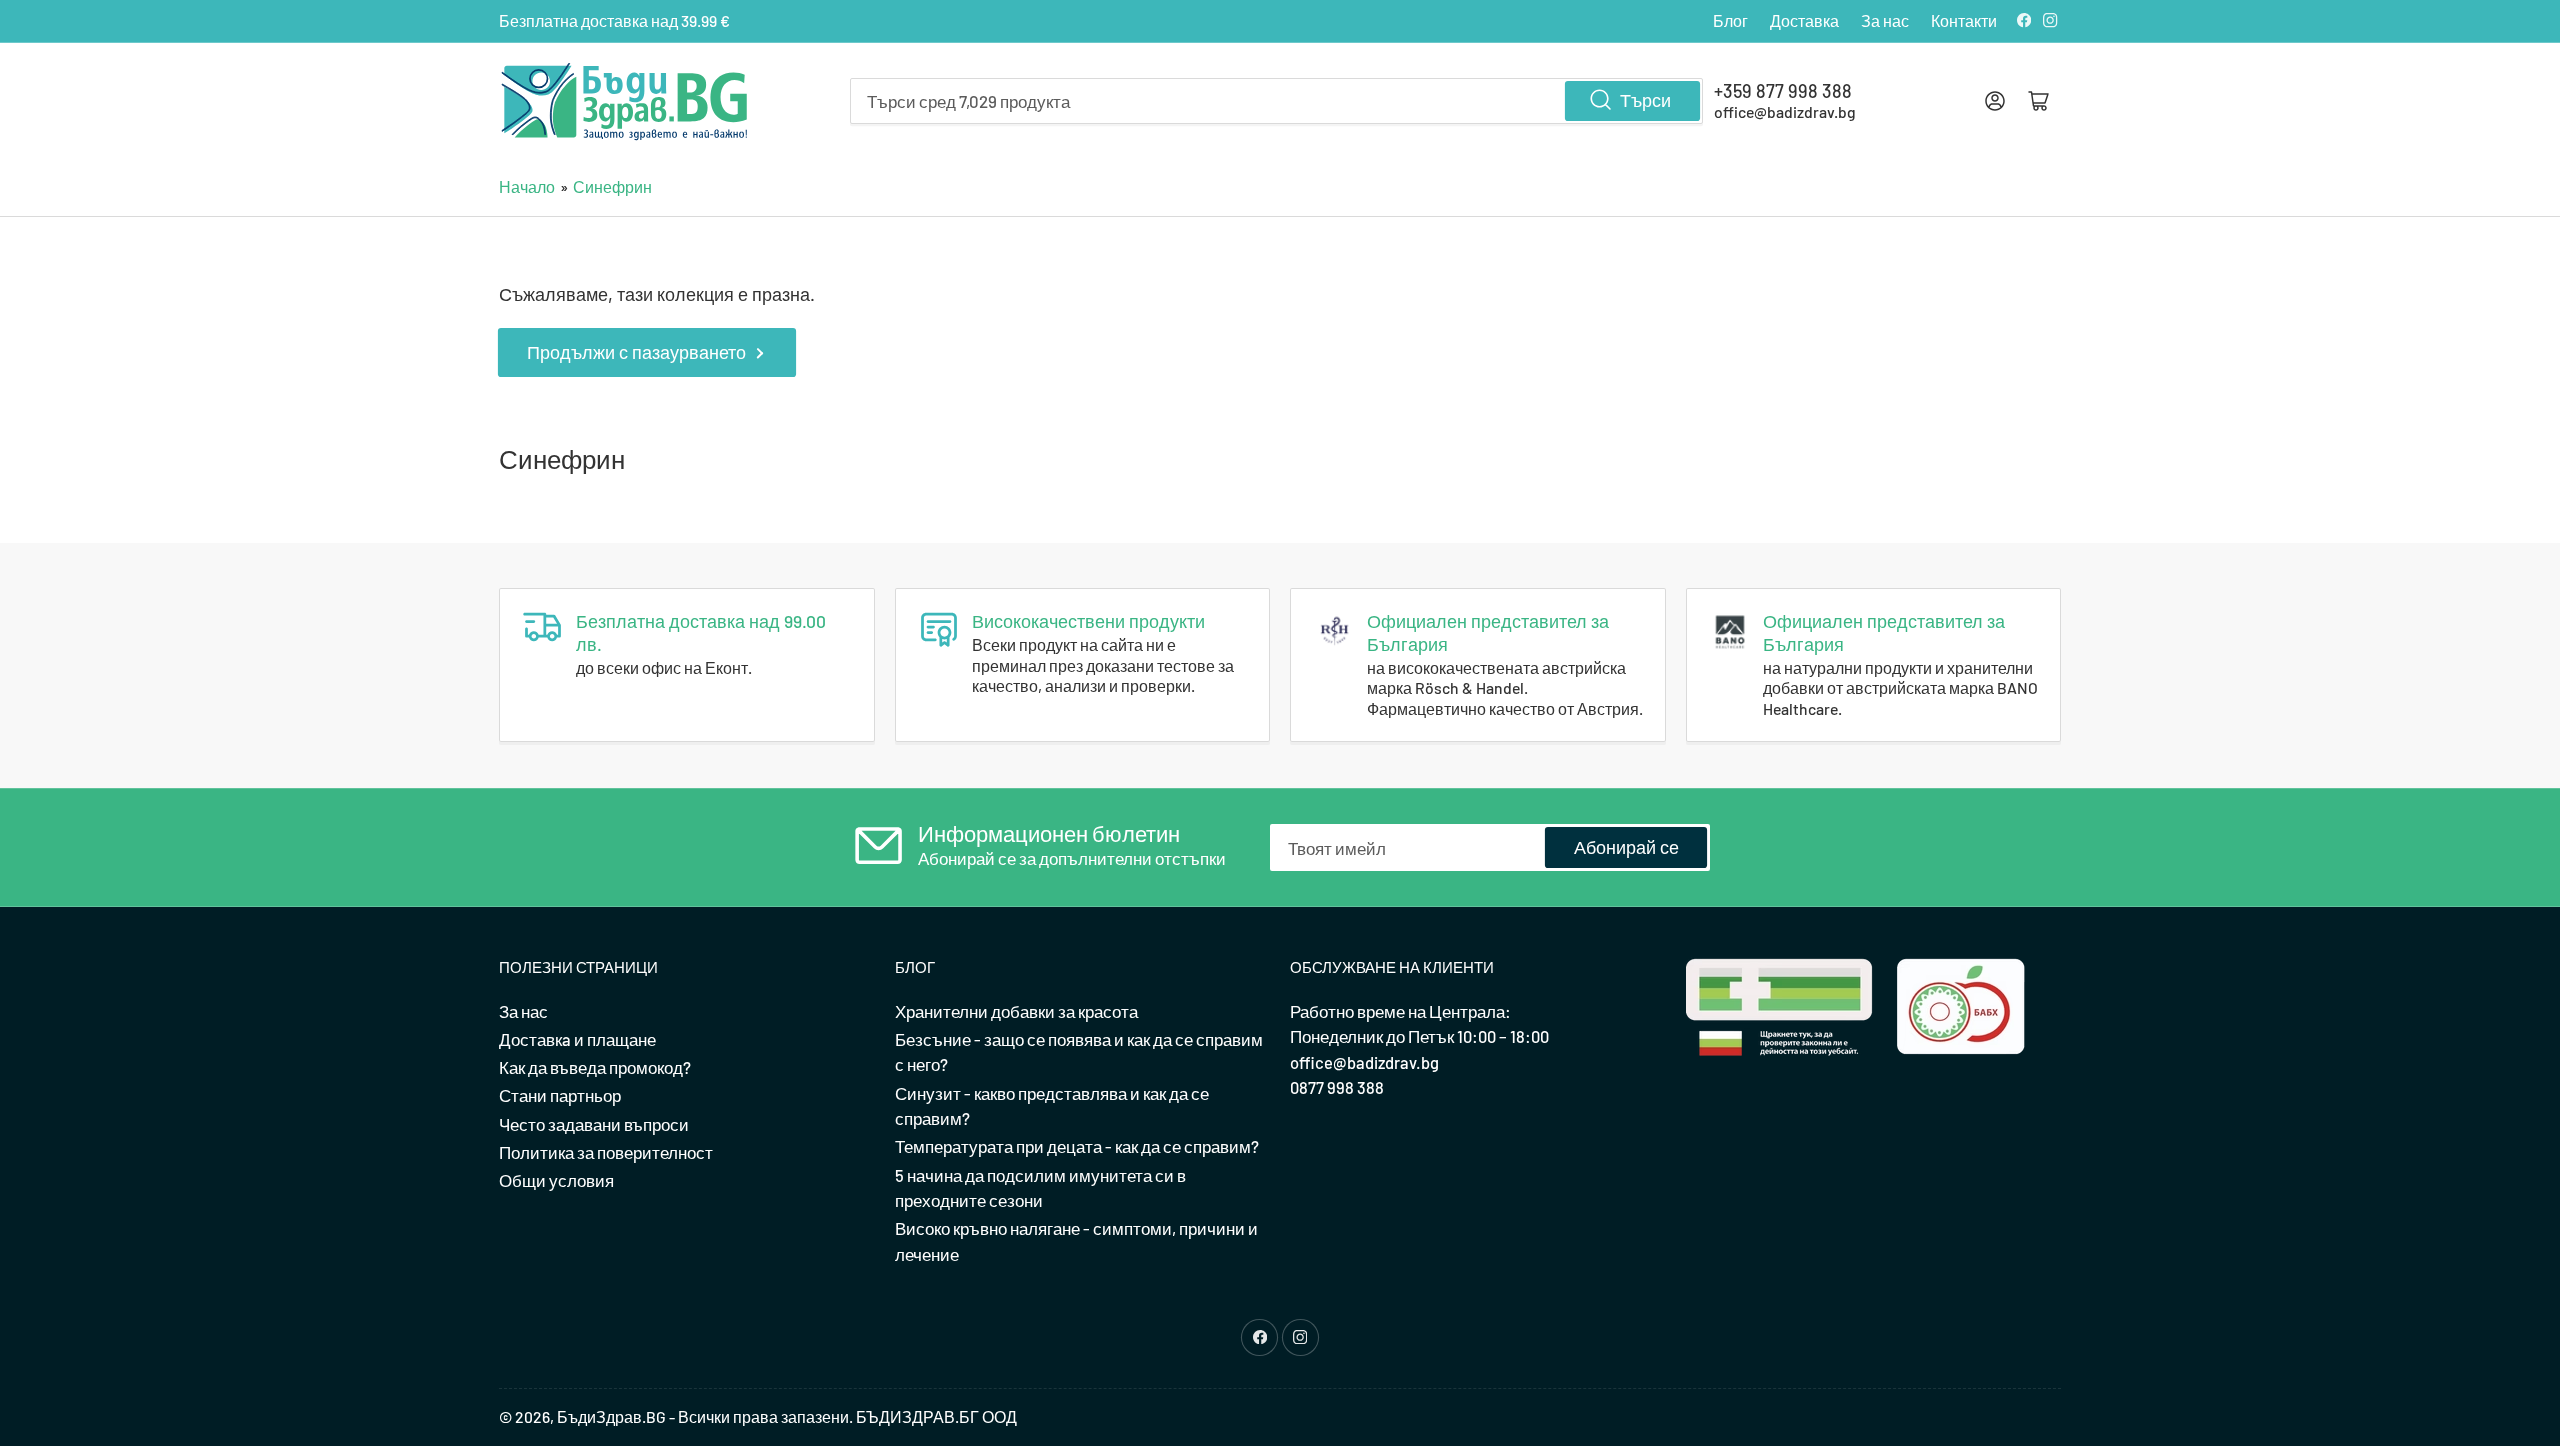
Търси (1645, 100)
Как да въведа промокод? (595, 1067)
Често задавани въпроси (594, 1124)
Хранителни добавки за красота (1016, 1011)
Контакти (1964, 20)
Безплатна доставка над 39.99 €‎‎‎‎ (614, 20)
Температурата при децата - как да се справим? (1077, 1146)
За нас (1885, 20)
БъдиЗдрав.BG (611, 1416)
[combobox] (1276, 101)
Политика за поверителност (606, 1152)
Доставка (1804, 20)
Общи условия (556, 1180)
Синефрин (612, 186)
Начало (527, 186)
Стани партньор (560, 1095)
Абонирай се (1626, 847)
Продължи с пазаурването (636, 352)
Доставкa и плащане (577, 1039)
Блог (1730, 20)
